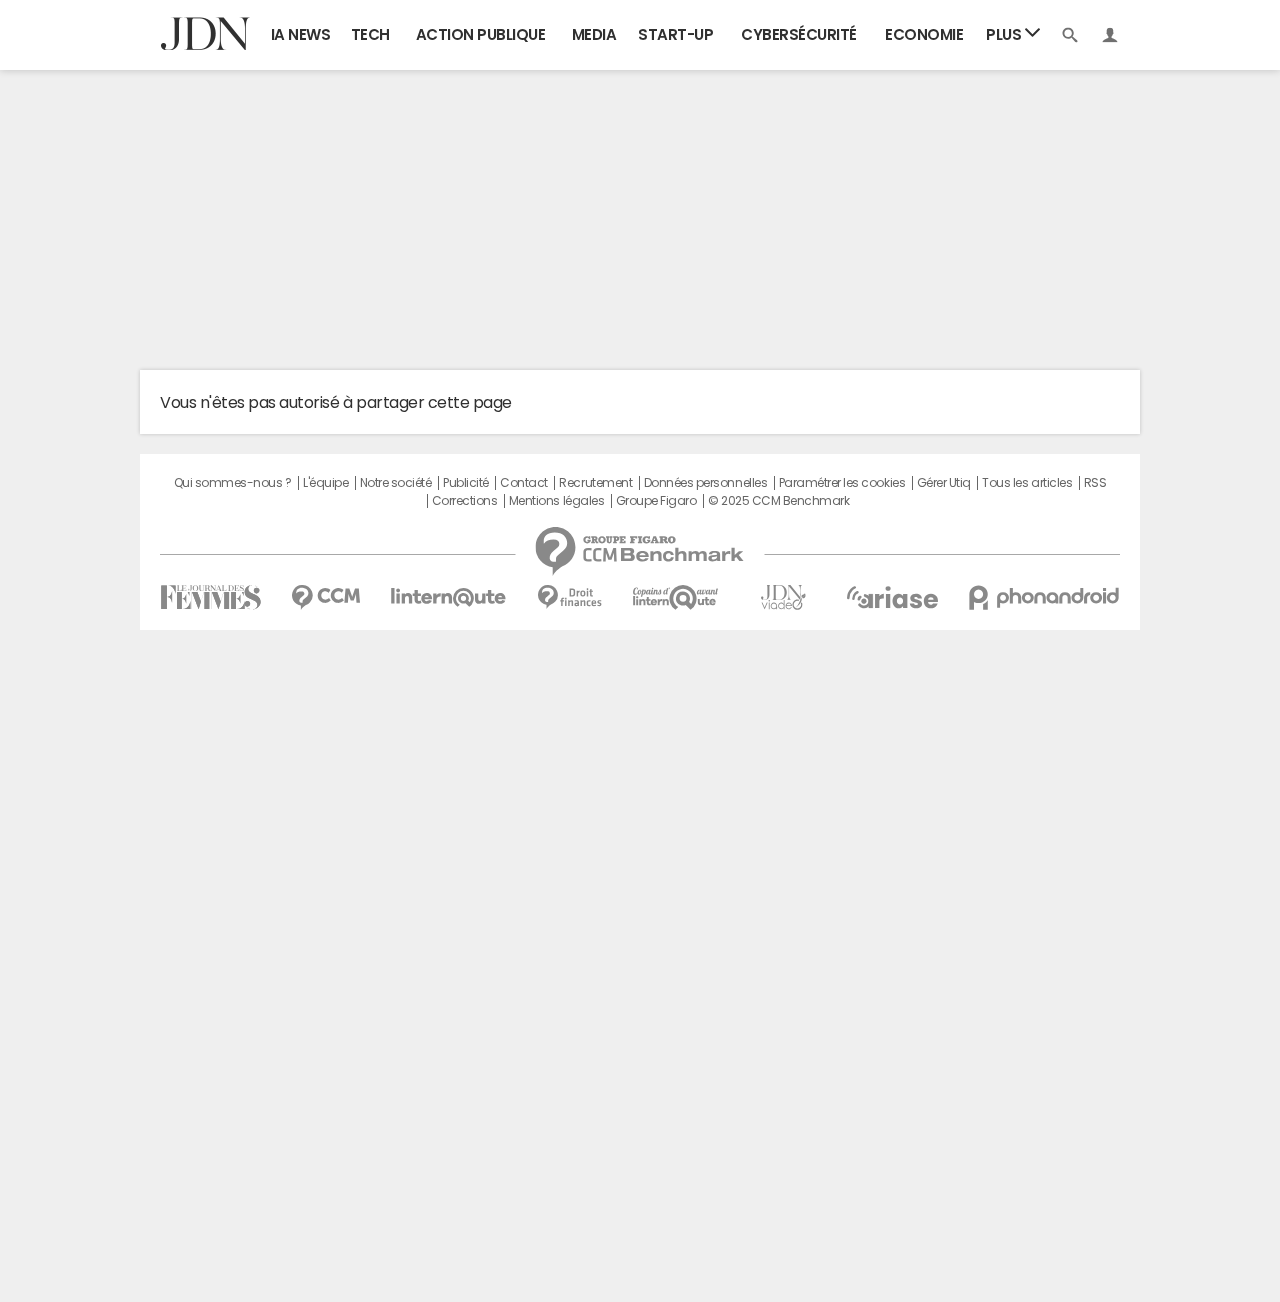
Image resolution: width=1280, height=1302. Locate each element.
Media (594, 34)
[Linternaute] (449, 597)
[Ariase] (892, 597)
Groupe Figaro (656, 501)
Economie (924, 34)
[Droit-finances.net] (569, 597)
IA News (301, 34)
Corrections (465, 501)
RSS (1095, 483)
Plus (1005, 34)
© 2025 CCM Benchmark (778, 501)
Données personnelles (705, 483)
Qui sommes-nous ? (233, 483)
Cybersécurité (799, 34)
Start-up (675, 34)
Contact (524, 483)
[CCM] (325, 597)
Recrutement (595, 483)
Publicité (466, 483)
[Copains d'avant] (676, 597)
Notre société (396, 483)
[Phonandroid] (1044, 597)
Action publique (481, 34)
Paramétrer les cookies (842, 483)
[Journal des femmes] (210, 597)
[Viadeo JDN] (783, 597)
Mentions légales (556, 501)
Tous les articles (1027, 483)
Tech (370, 34)
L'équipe (325, 483)
